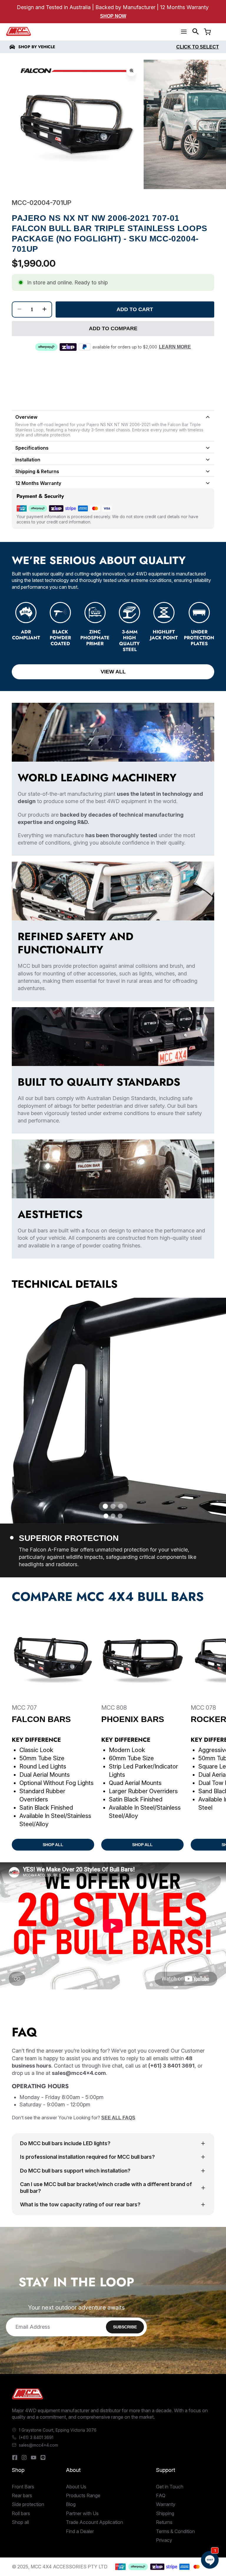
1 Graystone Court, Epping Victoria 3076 (58, 2430)
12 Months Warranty (38, 483)
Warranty (166, 2504)
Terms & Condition (175, 2531)
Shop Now (113, 16)
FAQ (161, 2495)
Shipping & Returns (37, 471)
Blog (71, 2504)
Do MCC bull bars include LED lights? (65, 2143)
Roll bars (21, 2513)
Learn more (175, 347)
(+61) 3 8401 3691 (36, 2437)
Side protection (28, 2504)
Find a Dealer (80, 2531)
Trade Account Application (94, 2522)
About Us (76, 2487)
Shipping (165, 2513)
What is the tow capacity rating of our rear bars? (80, 2204)
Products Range (83, 2495)
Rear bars (22, 2495)
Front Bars (23, 2487)
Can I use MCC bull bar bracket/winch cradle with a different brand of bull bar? (106, 2188)
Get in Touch (170, 2487)
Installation (28, 460)
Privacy (164, 2540)
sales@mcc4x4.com (38, 2445)
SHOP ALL (53, 1845)
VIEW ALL (113, 672)
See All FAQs (118, 2118)
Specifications (32, 448)
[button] (196, 31)
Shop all (20, 2522)
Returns (164, 2522)
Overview (26, 417)
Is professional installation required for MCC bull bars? (87, 2157)
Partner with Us (82, 2513)
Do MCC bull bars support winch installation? (75, 2171)
